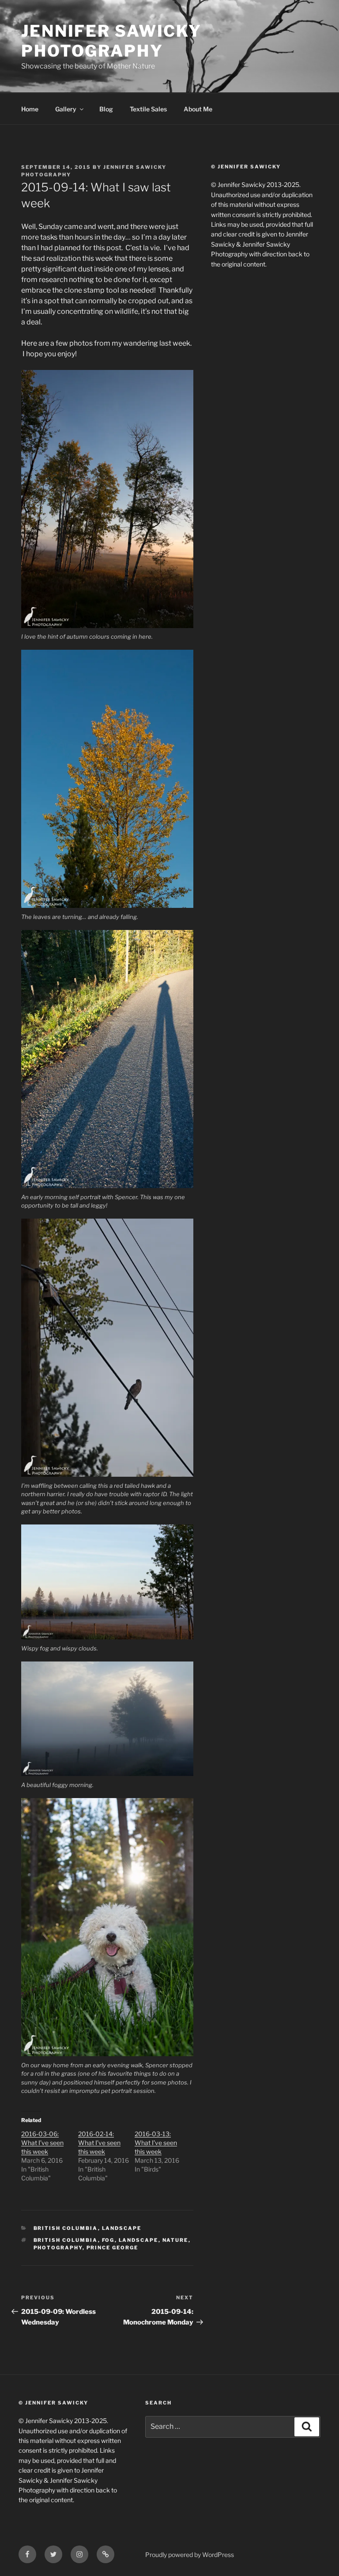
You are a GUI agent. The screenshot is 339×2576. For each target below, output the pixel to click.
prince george (113, 2248)
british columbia (66, 2240)
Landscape (122, 2228)
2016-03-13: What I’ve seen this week (156, 2143)
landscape (139, 2240)
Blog (106, 109)
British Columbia (66, 2228)
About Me (198, 109)
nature (175, 2240)
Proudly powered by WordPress (190, 2555)
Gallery (66, 109)
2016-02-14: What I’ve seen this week (99, 2143)
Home (30, 109)
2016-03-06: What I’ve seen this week (42, 2143)
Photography (58, 2248)
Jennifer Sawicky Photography (111, 41)
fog (108, 2240)
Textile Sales (148, 109)
